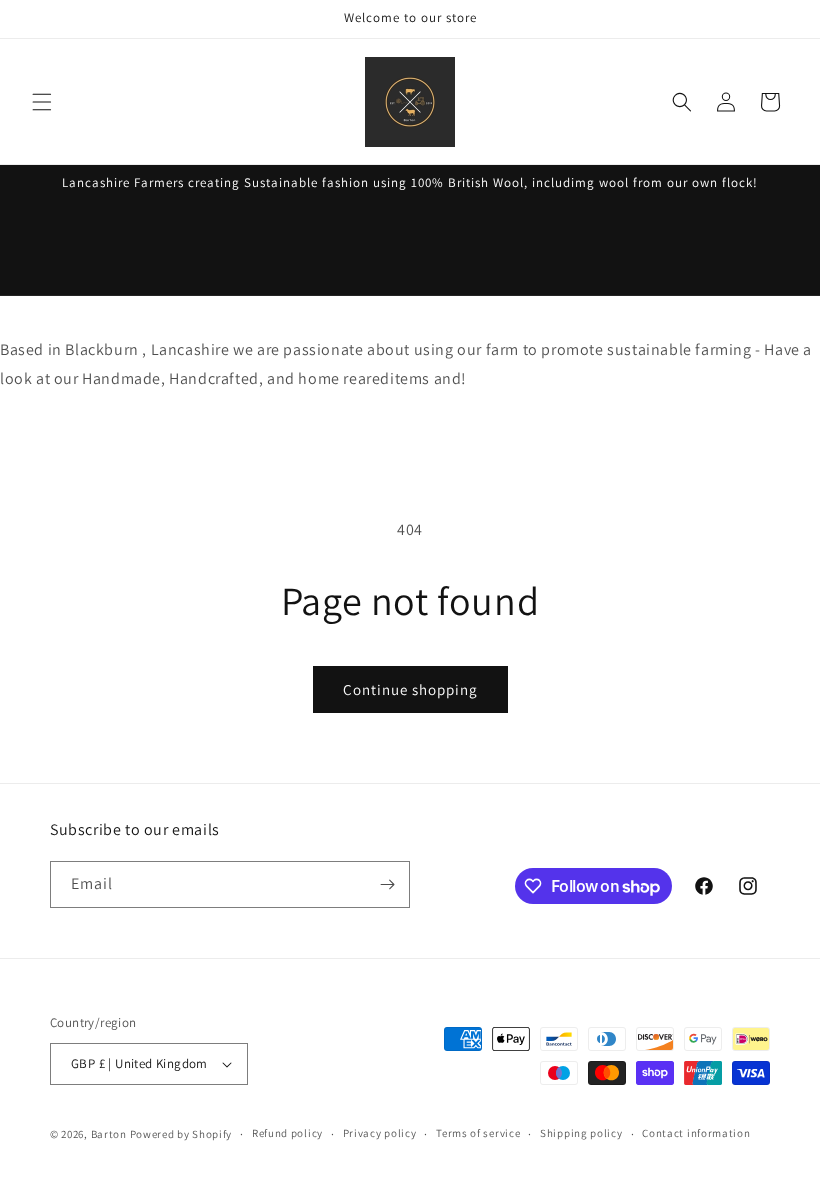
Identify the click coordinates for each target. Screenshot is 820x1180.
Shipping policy (581, 1133)
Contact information (696, 1133)
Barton (109, 1134)
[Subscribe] (387, 884)
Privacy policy (380, 1133)
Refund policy (287, 1133)
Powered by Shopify (181, 1134)
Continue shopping (410, 689)
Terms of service (478, 1133)
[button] (42, 102)
